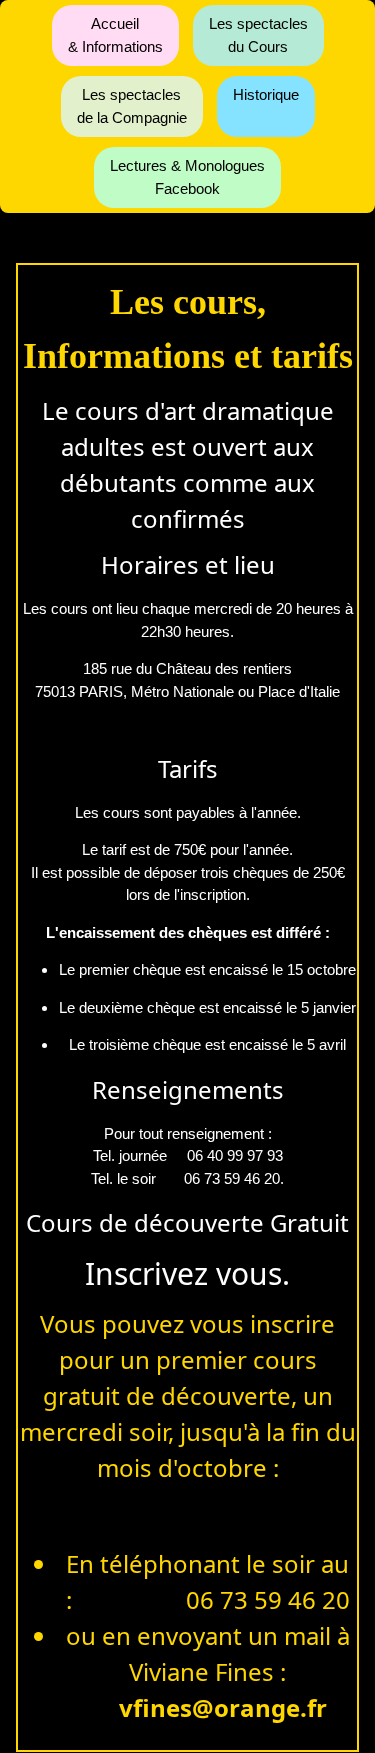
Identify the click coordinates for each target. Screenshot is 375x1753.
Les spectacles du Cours (258, 35)
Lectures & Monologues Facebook (187, 177)
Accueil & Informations (115, 35)
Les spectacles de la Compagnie (132, 106)
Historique (266, 94)
